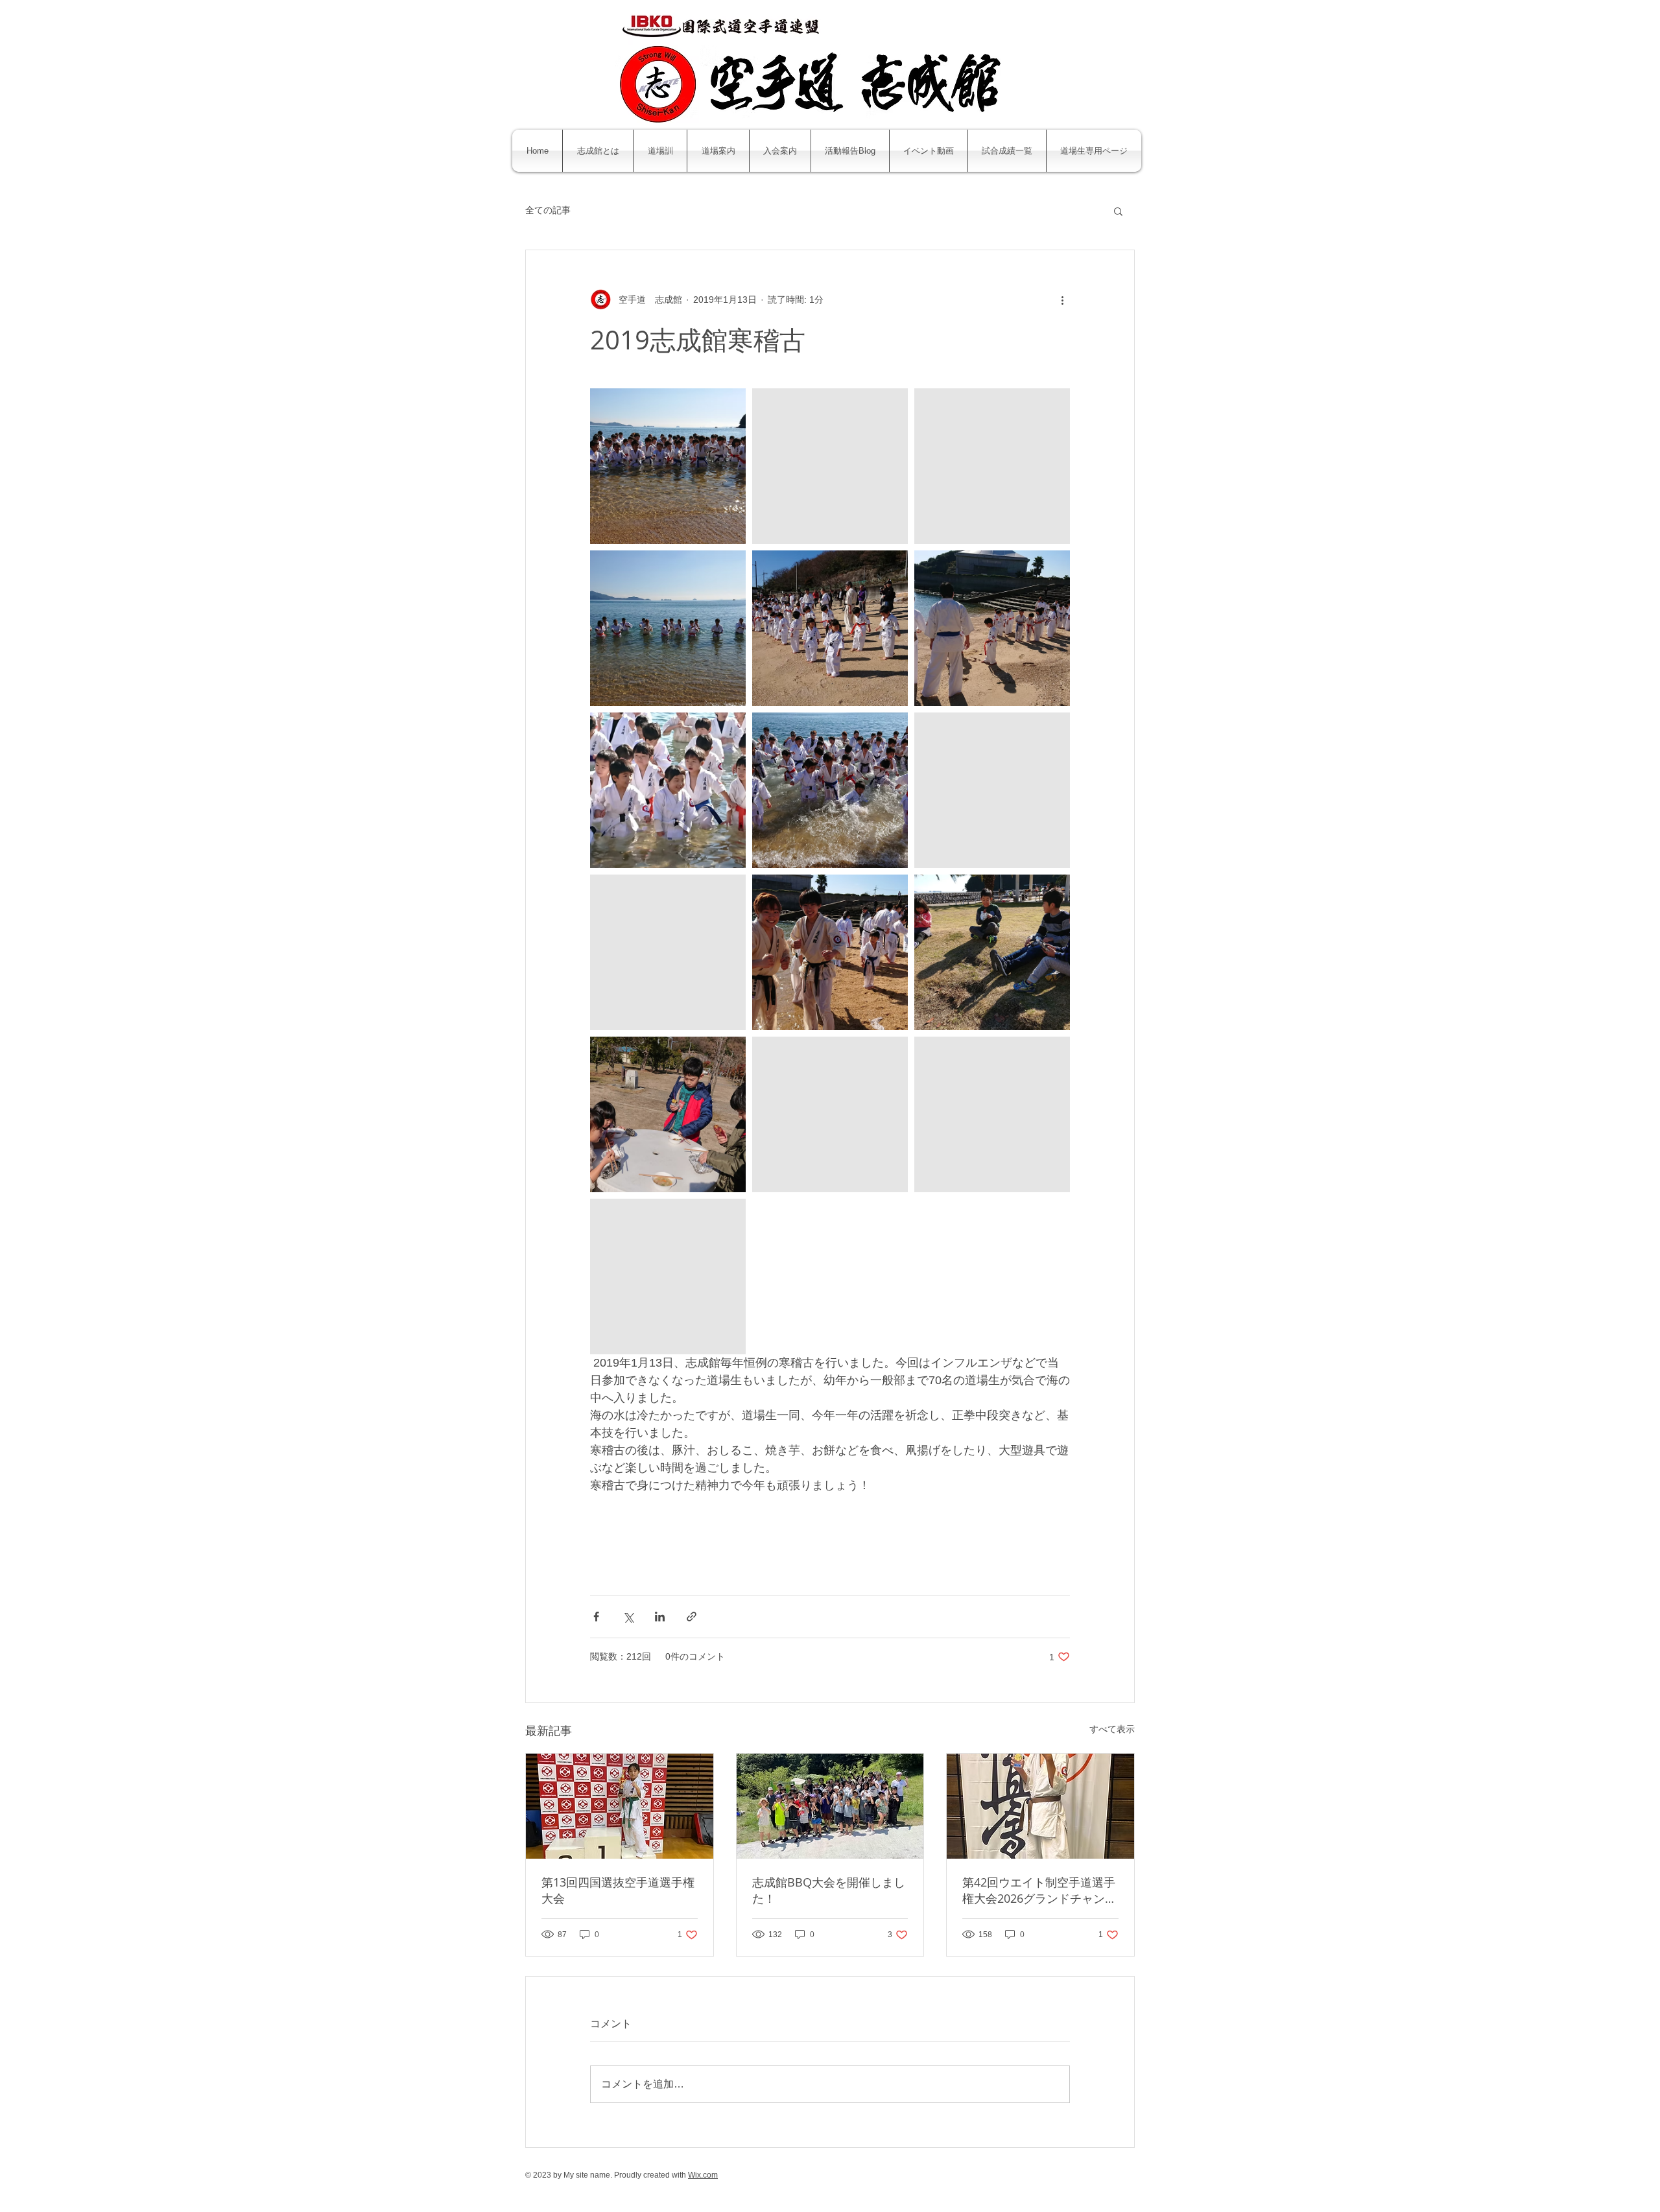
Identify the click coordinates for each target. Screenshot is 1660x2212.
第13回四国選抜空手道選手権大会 (618, 1890)
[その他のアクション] (1062, 300)
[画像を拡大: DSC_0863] (992, 628)
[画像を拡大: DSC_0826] (830, 466)
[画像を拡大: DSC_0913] (830, 952)
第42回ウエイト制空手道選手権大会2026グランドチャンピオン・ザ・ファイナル (1039, 1890)
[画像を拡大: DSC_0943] (830, 1114)
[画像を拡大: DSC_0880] (668, 790)
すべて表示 (1112, 1729)
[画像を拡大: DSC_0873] (668, 628)
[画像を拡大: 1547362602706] (668, 1277)
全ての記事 (548, 210)
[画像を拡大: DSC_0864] (830, 628)
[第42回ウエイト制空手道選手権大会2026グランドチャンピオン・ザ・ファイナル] (1040, 1806)
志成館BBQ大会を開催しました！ (829, 1890)
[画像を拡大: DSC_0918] (992, 790)
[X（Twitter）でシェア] (628, 1617)
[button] (1118, 211)
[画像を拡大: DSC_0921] (668, 952)
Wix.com (703, 2175)
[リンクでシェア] (692, 1617)
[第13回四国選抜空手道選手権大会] (620, 1806)
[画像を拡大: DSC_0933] (668, 1114)
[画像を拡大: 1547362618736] (992, 1114)
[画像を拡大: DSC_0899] (830, 790)
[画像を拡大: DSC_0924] (992, 952)
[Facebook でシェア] (596, 1617)
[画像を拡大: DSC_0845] (992, 466)
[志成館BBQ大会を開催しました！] (830, 1806)
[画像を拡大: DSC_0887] (668, 466)
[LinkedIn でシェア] (660, 1617)
